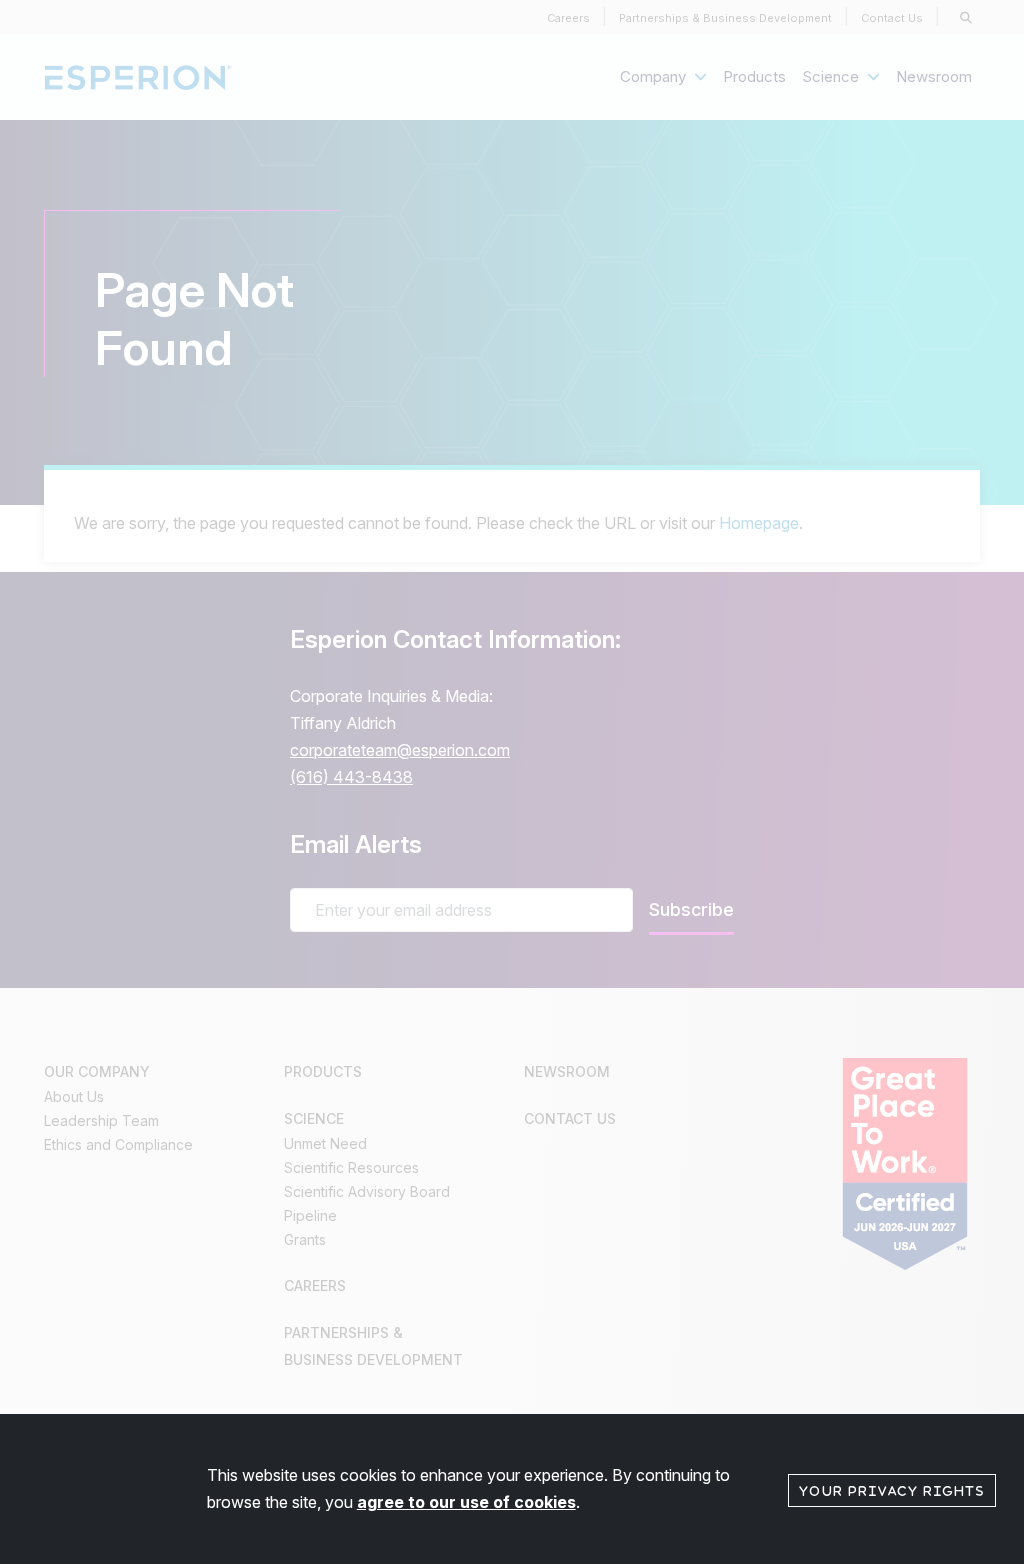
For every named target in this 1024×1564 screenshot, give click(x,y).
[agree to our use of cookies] (892, 1489)
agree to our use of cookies (466, 1502)
